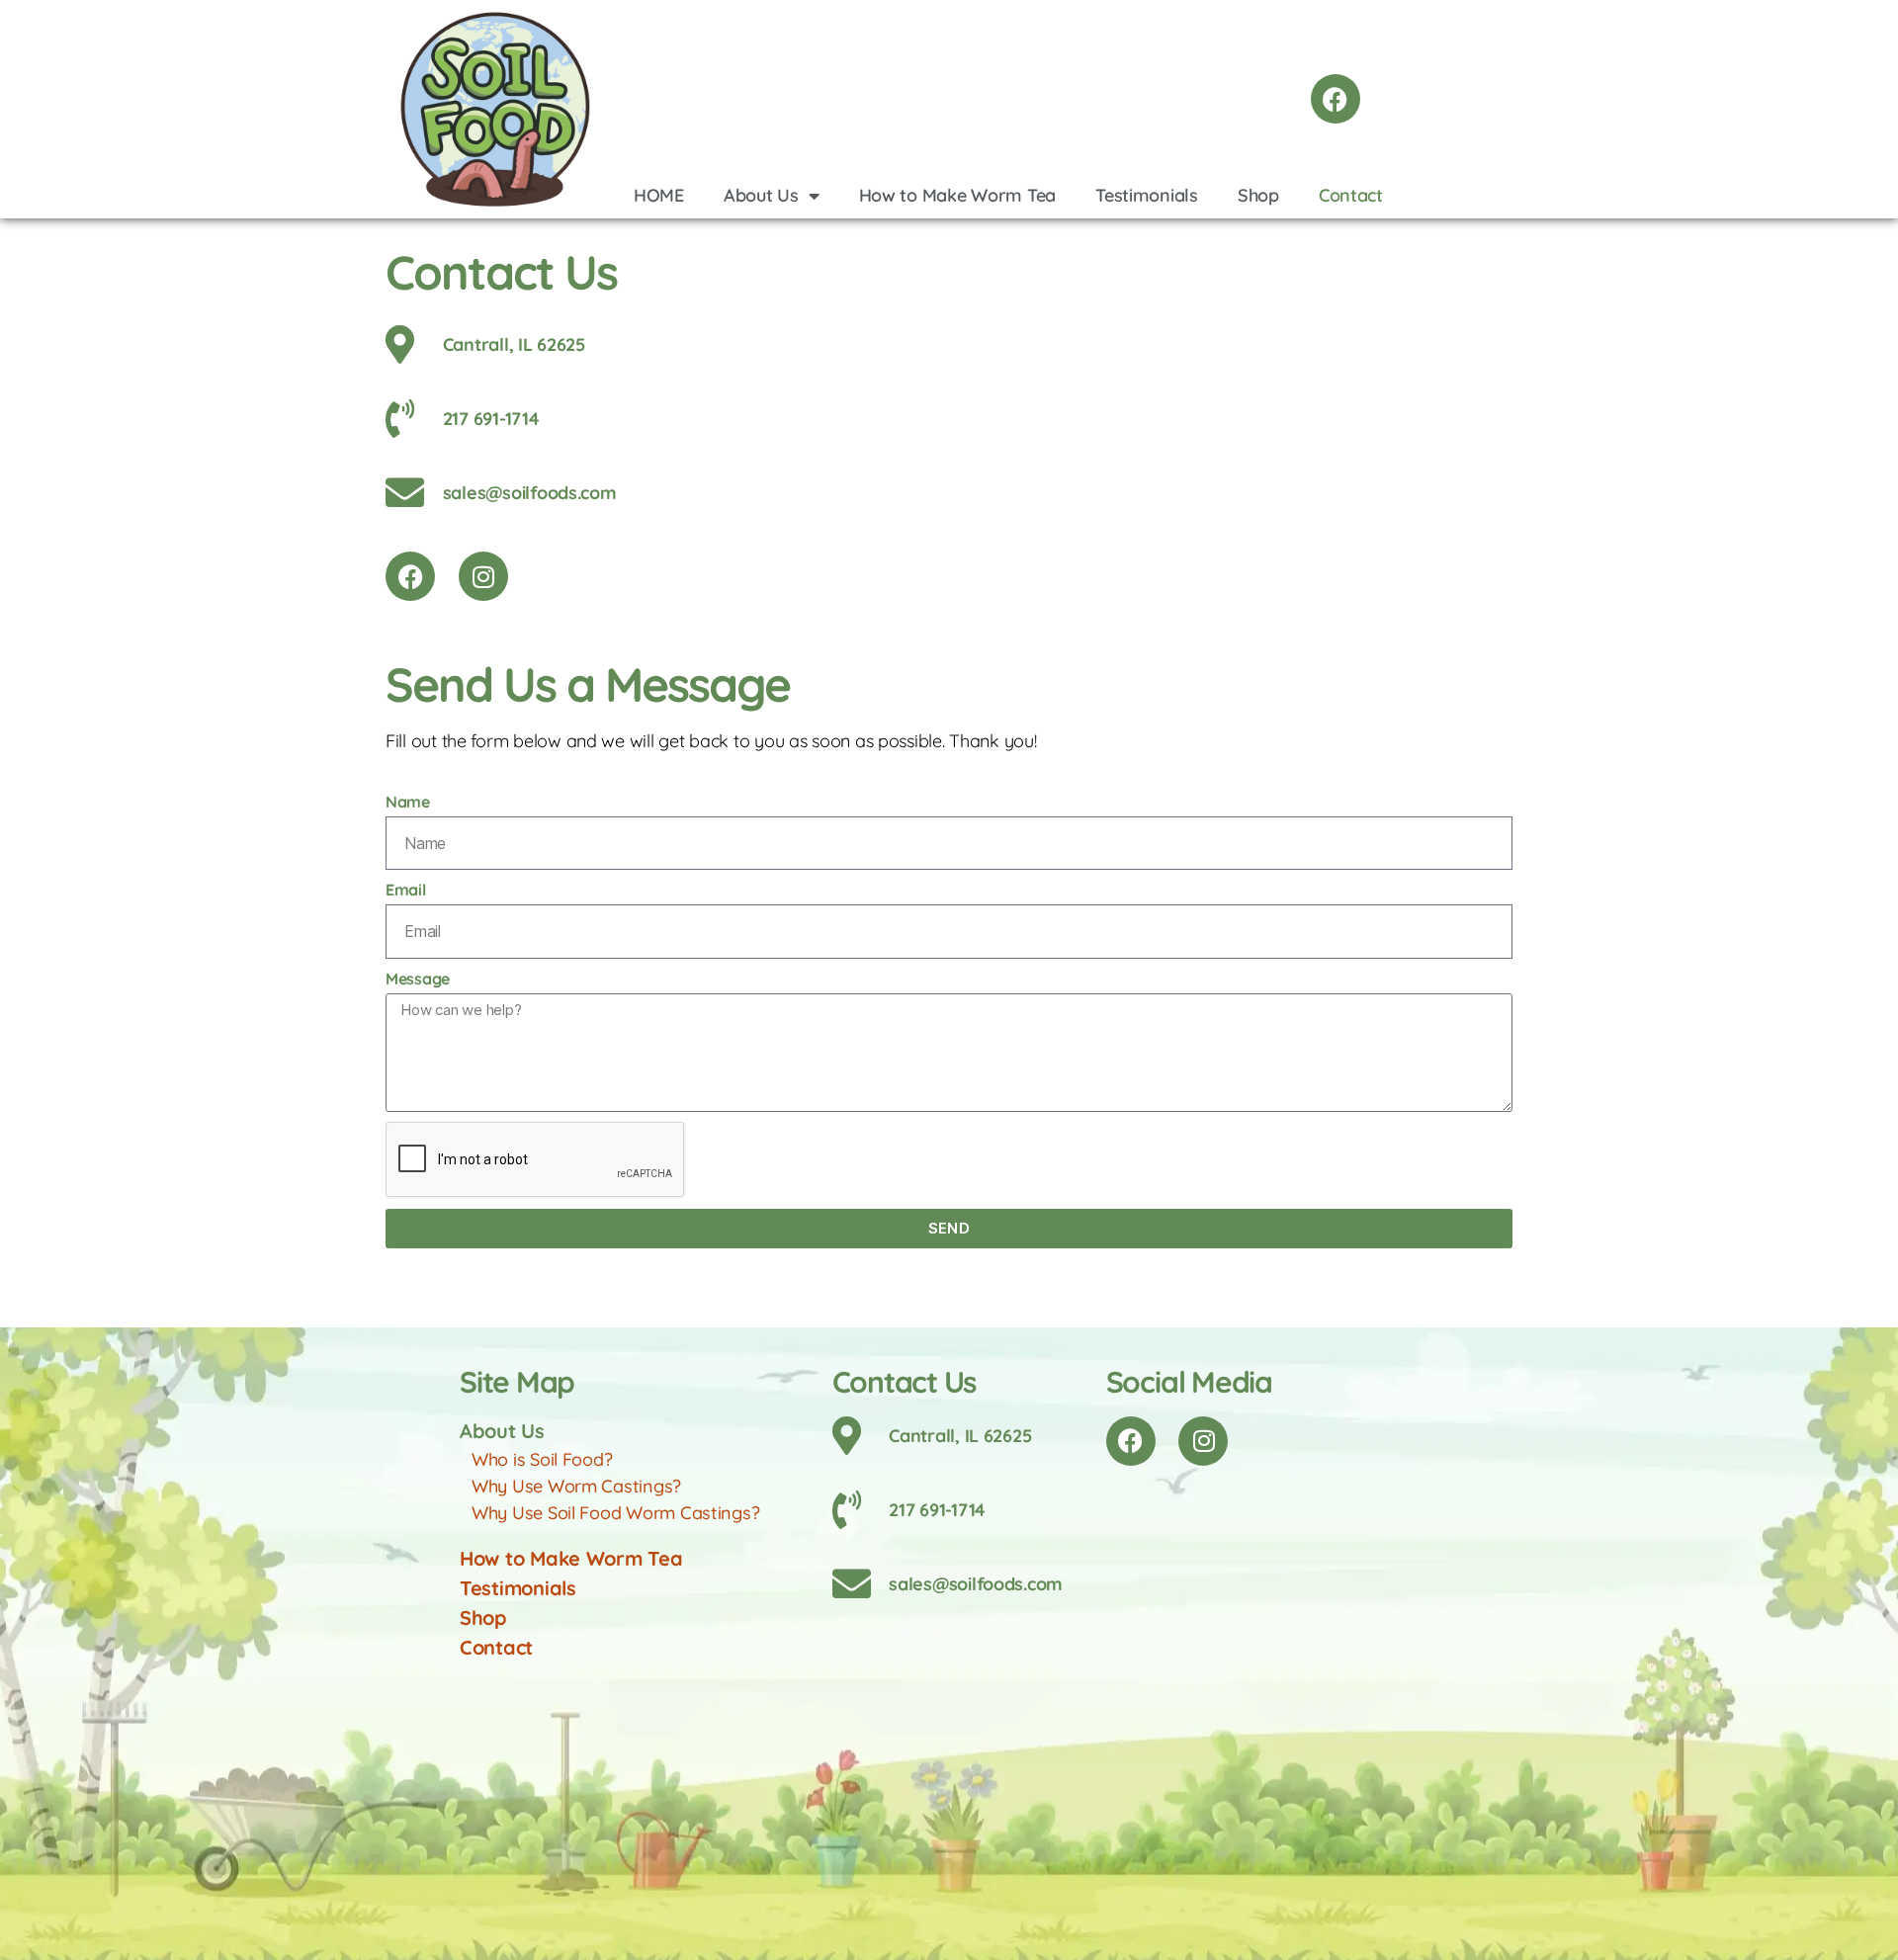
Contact (1351, 195)
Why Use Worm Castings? (576, 1486)
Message (418, 979)
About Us (761, 195)
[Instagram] (483, 576)
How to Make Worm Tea (958, 195)
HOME (659, 195)
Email (406, 890)
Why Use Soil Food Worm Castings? (615, 1513)
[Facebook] (1336, 99)
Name (408, 802)
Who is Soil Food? (542, 1459)
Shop (1258, 195)
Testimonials (1147, 195)
